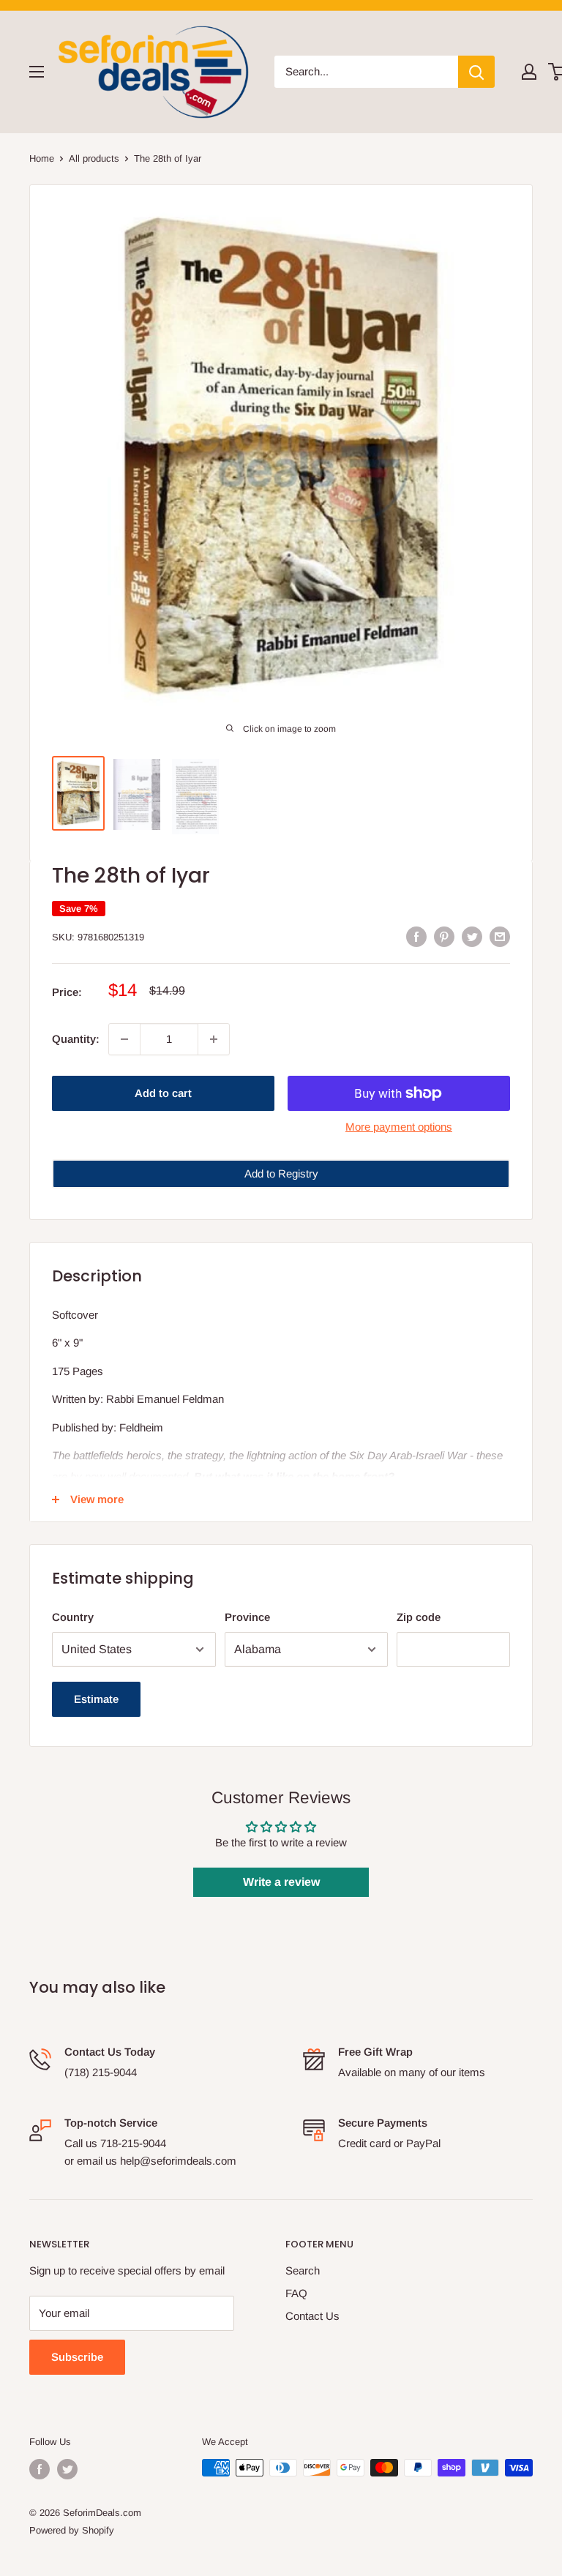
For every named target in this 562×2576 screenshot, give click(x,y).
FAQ (296, 2293)
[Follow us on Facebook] (40, 2469)
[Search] (476, 72)
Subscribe (77, 2357)
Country (73, 1617)
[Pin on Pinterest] (444, 936)
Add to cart (163, 1093)
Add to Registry (281, 1173)
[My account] (529, 72)
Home (42, 158)
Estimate (96, 1699)
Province (247, 1617)
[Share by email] (500, 936)
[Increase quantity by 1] (214, 1039)
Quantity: (76, 1039)
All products (94, 158)
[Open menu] (37, 72)
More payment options (399, 1127)
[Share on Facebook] (416, 936)
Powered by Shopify (72, 2530)
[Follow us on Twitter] (67, 2469)
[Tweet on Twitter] (472, 936)
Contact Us (312, 2316)
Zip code (419, 1617)
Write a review (281, 1882)
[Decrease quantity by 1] (124, 1039)
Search (303, 2270)
